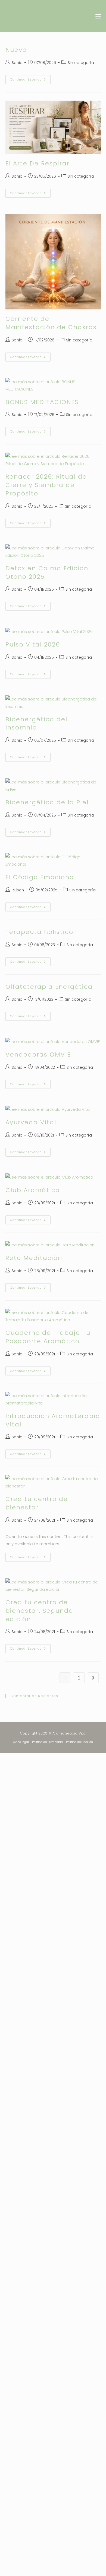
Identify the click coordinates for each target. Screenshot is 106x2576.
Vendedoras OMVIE (38, 1055)
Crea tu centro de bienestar (37, 1503)
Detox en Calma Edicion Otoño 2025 (47, 572)
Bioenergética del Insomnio (36, 724)
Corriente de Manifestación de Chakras (51, 323)
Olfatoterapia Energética (49, 987)
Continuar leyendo (30, 78)
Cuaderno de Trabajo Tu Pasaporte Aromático (48, 1337)
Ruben (18, 890)
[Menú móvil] (96, 16)
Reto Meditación (34, 1258)
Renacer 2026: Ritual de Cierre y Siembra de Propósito (46, 485)
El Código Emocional (41, 877)
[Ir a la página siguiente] (93, 1678)
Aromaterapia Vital (36, 16)
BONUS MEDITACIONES (42, 402)
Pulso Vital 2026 (33, 644)
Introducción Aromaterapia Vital (53, 1420)
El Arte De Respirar (38, 163)
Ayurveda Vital (31, 1122)
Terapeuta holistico (39, 932)
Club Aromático (33, 1190)
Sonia (17, 63)
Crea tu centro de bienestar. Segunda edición (39, 1611)
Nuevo (16, 50)
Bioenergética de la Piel (47, 802)
